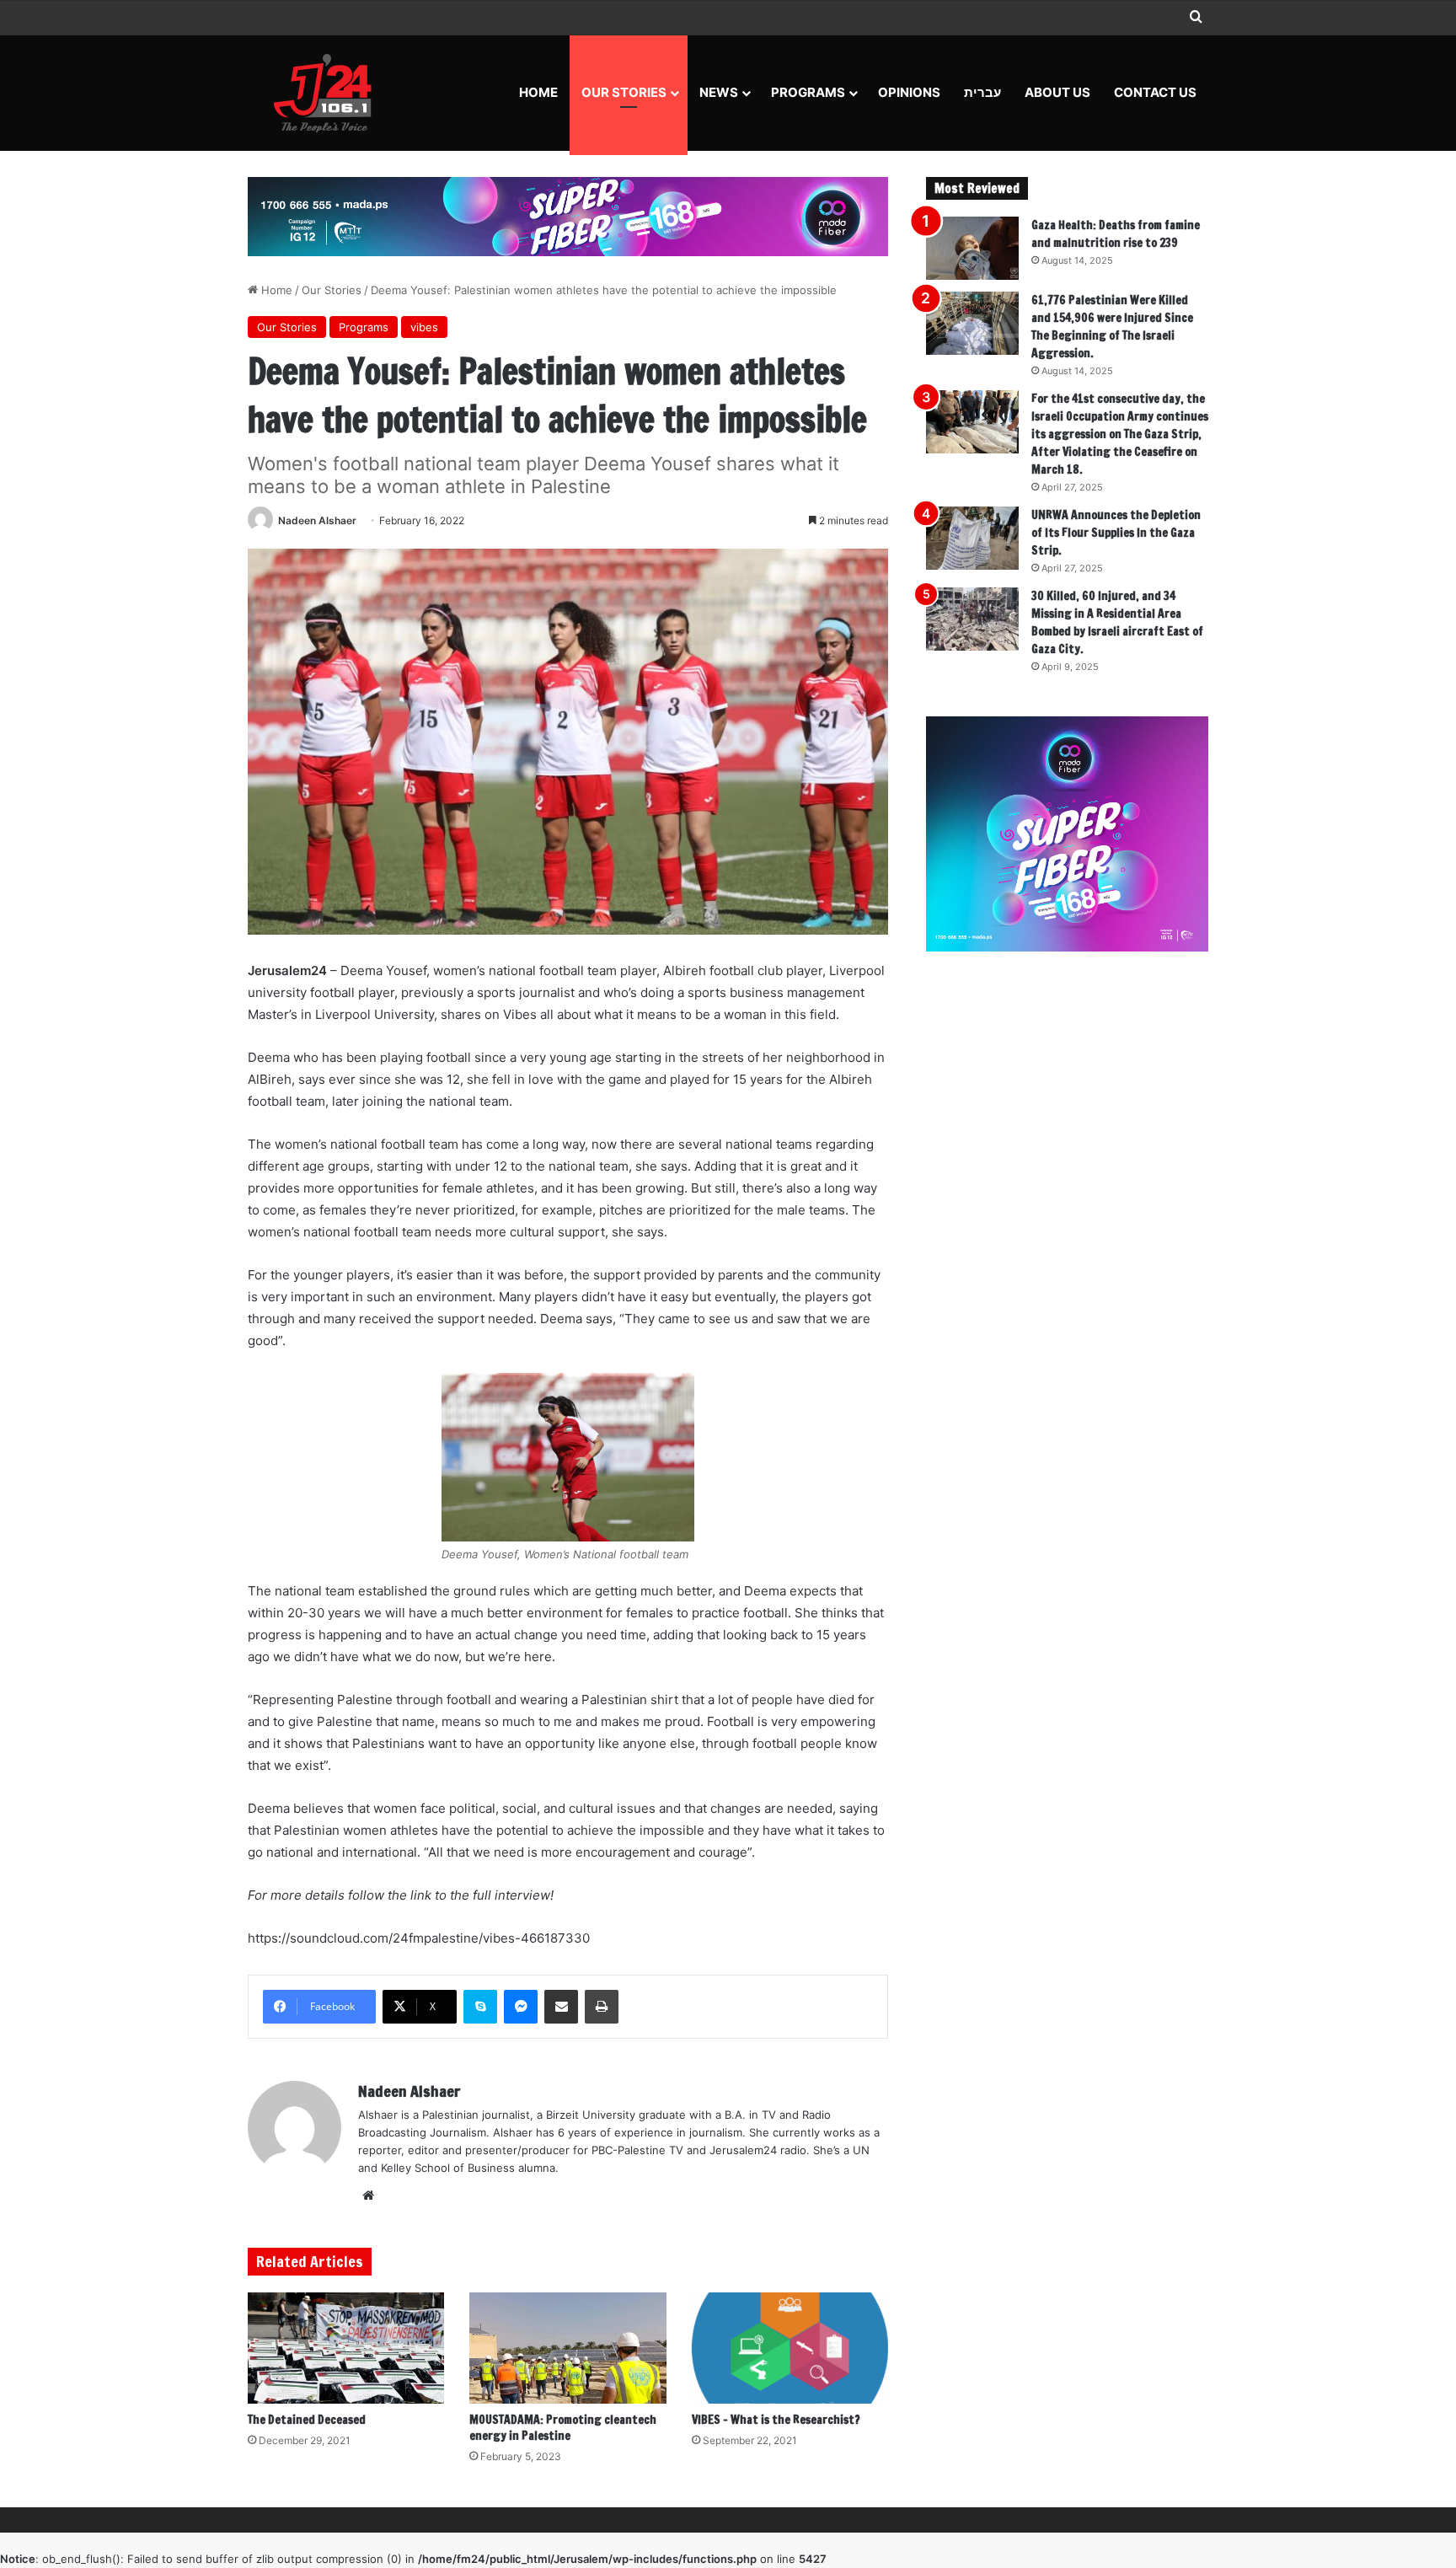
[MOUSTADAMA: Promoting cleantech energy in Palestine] (567, 2348)
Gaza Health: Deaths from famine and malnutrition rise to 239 (1116, 234)
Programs (808, 92)
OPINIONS (909, 92)
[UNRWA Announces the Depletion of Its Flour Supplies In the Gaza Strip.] (972, 538)
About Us (1057, 92)
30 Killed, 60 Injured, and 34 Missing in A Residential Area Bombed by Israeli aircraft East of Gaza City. (1117, 622)
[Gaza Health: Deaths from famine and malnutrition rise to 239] (972, 248)
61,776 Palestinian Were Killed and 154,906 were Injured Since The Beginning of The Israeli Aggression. (1112, 327)
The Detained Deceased (307, 2420)
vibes (424, 327)
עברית (982, 92)
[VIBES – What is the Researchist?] (790, 2348)
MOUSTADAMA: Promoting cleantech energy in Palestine (563, 2428)
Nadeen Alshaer (317, 520)
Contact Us (1155, 92)
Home (538, 92)
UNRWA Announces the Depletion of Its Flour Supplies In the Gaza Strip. (1116, 533)
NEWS (719, 92)
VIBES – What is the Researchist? (776, 2420)
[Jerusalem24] (329, 93)
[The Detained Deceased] (346, 2348)
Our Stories (624, 92)
